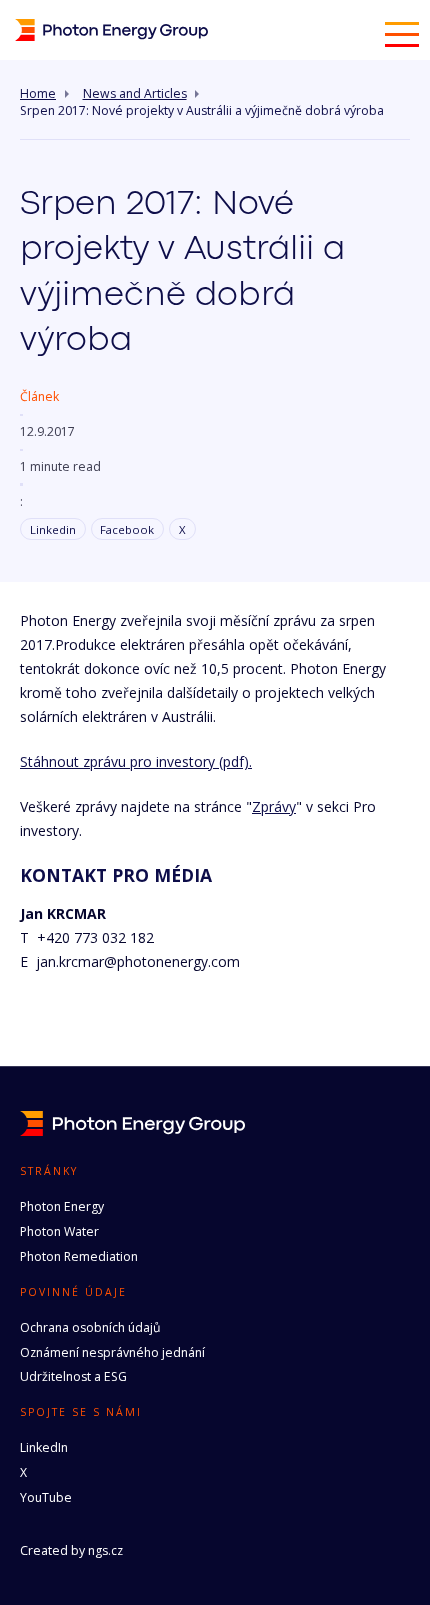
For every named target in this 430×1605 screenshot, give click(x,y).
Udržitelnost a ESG (73, 1376)
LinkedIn (44, 1447)
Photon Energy (62, 1206)
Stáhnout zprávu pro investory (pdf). (136, 761)
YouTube (46, 1497)
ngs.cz (105, 1550)
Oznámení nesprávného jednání (112, 1352)
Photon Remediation (79, 1256)
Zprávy (274, 806)
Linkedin (53, 529)
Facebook (127, 529)
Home (38, 94)
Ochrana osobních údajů (90, 1327)
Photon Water (59, 1231)
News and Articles (135, 94)
